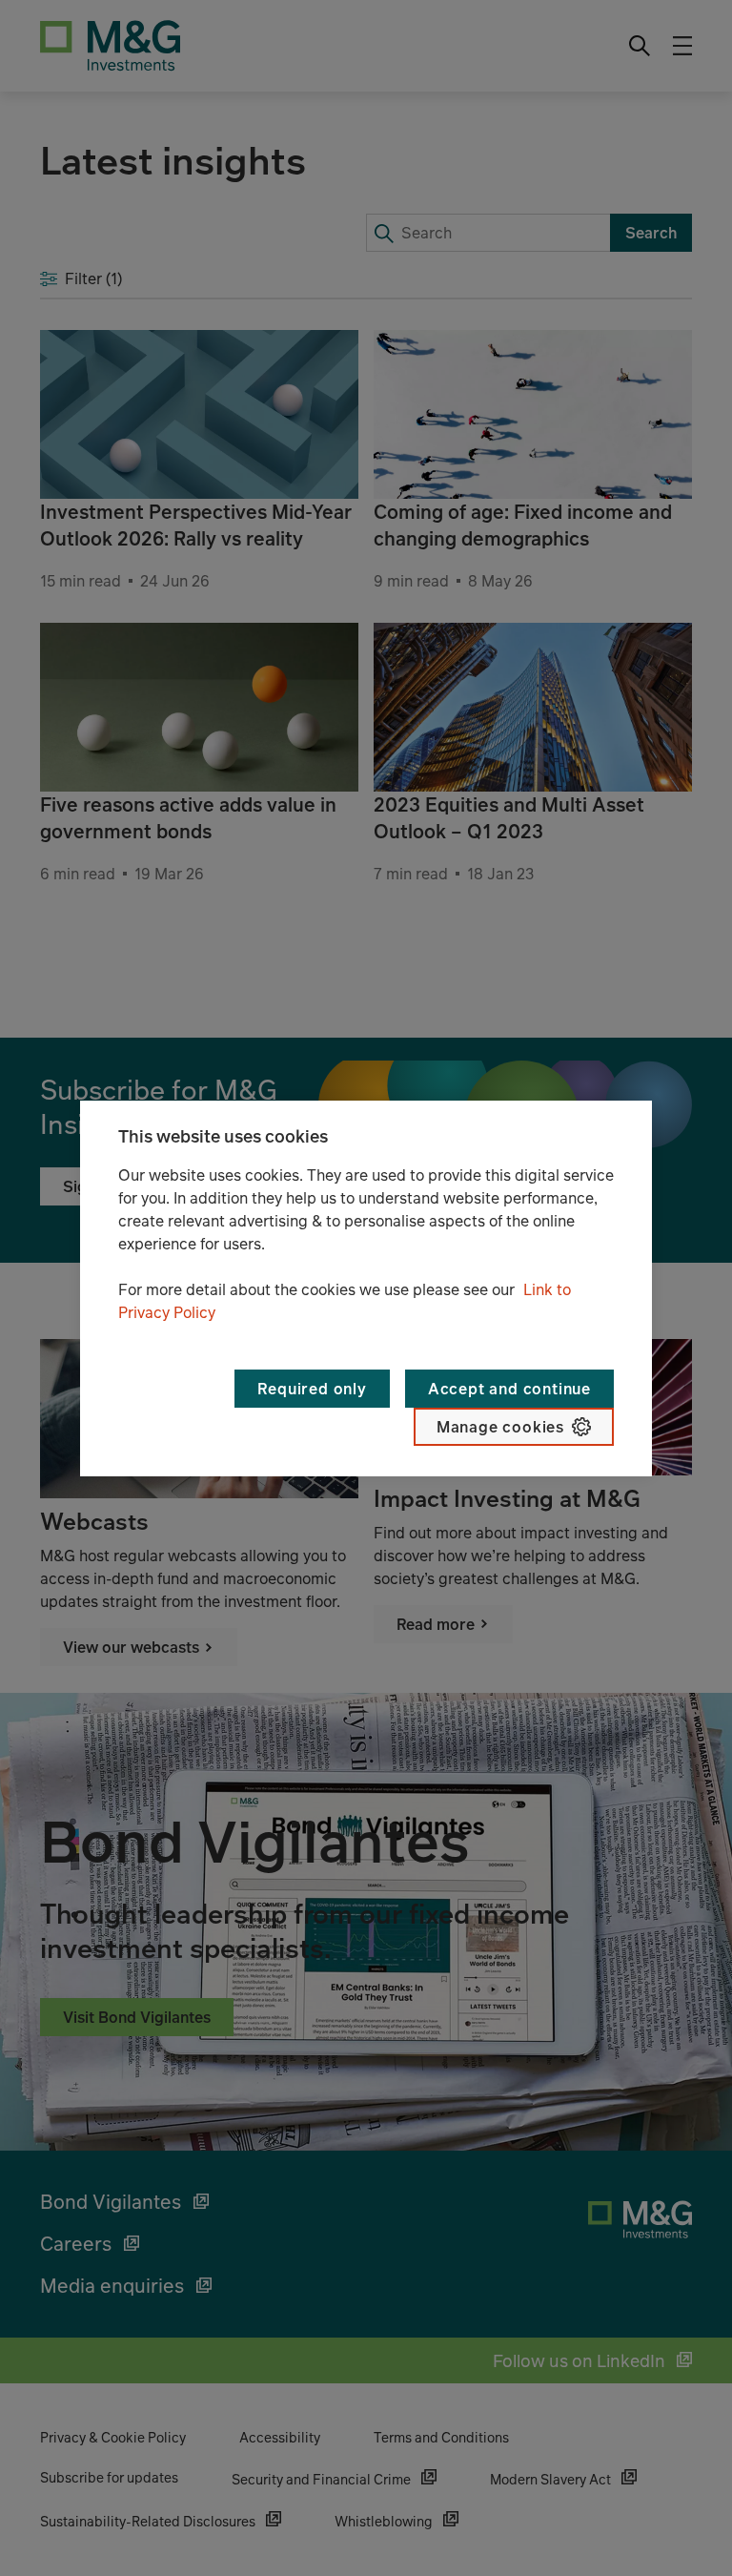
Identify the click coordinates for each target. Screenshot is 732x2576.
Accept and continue (509, 1389)
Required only (312, 1389)
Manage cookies (500, 1427)
